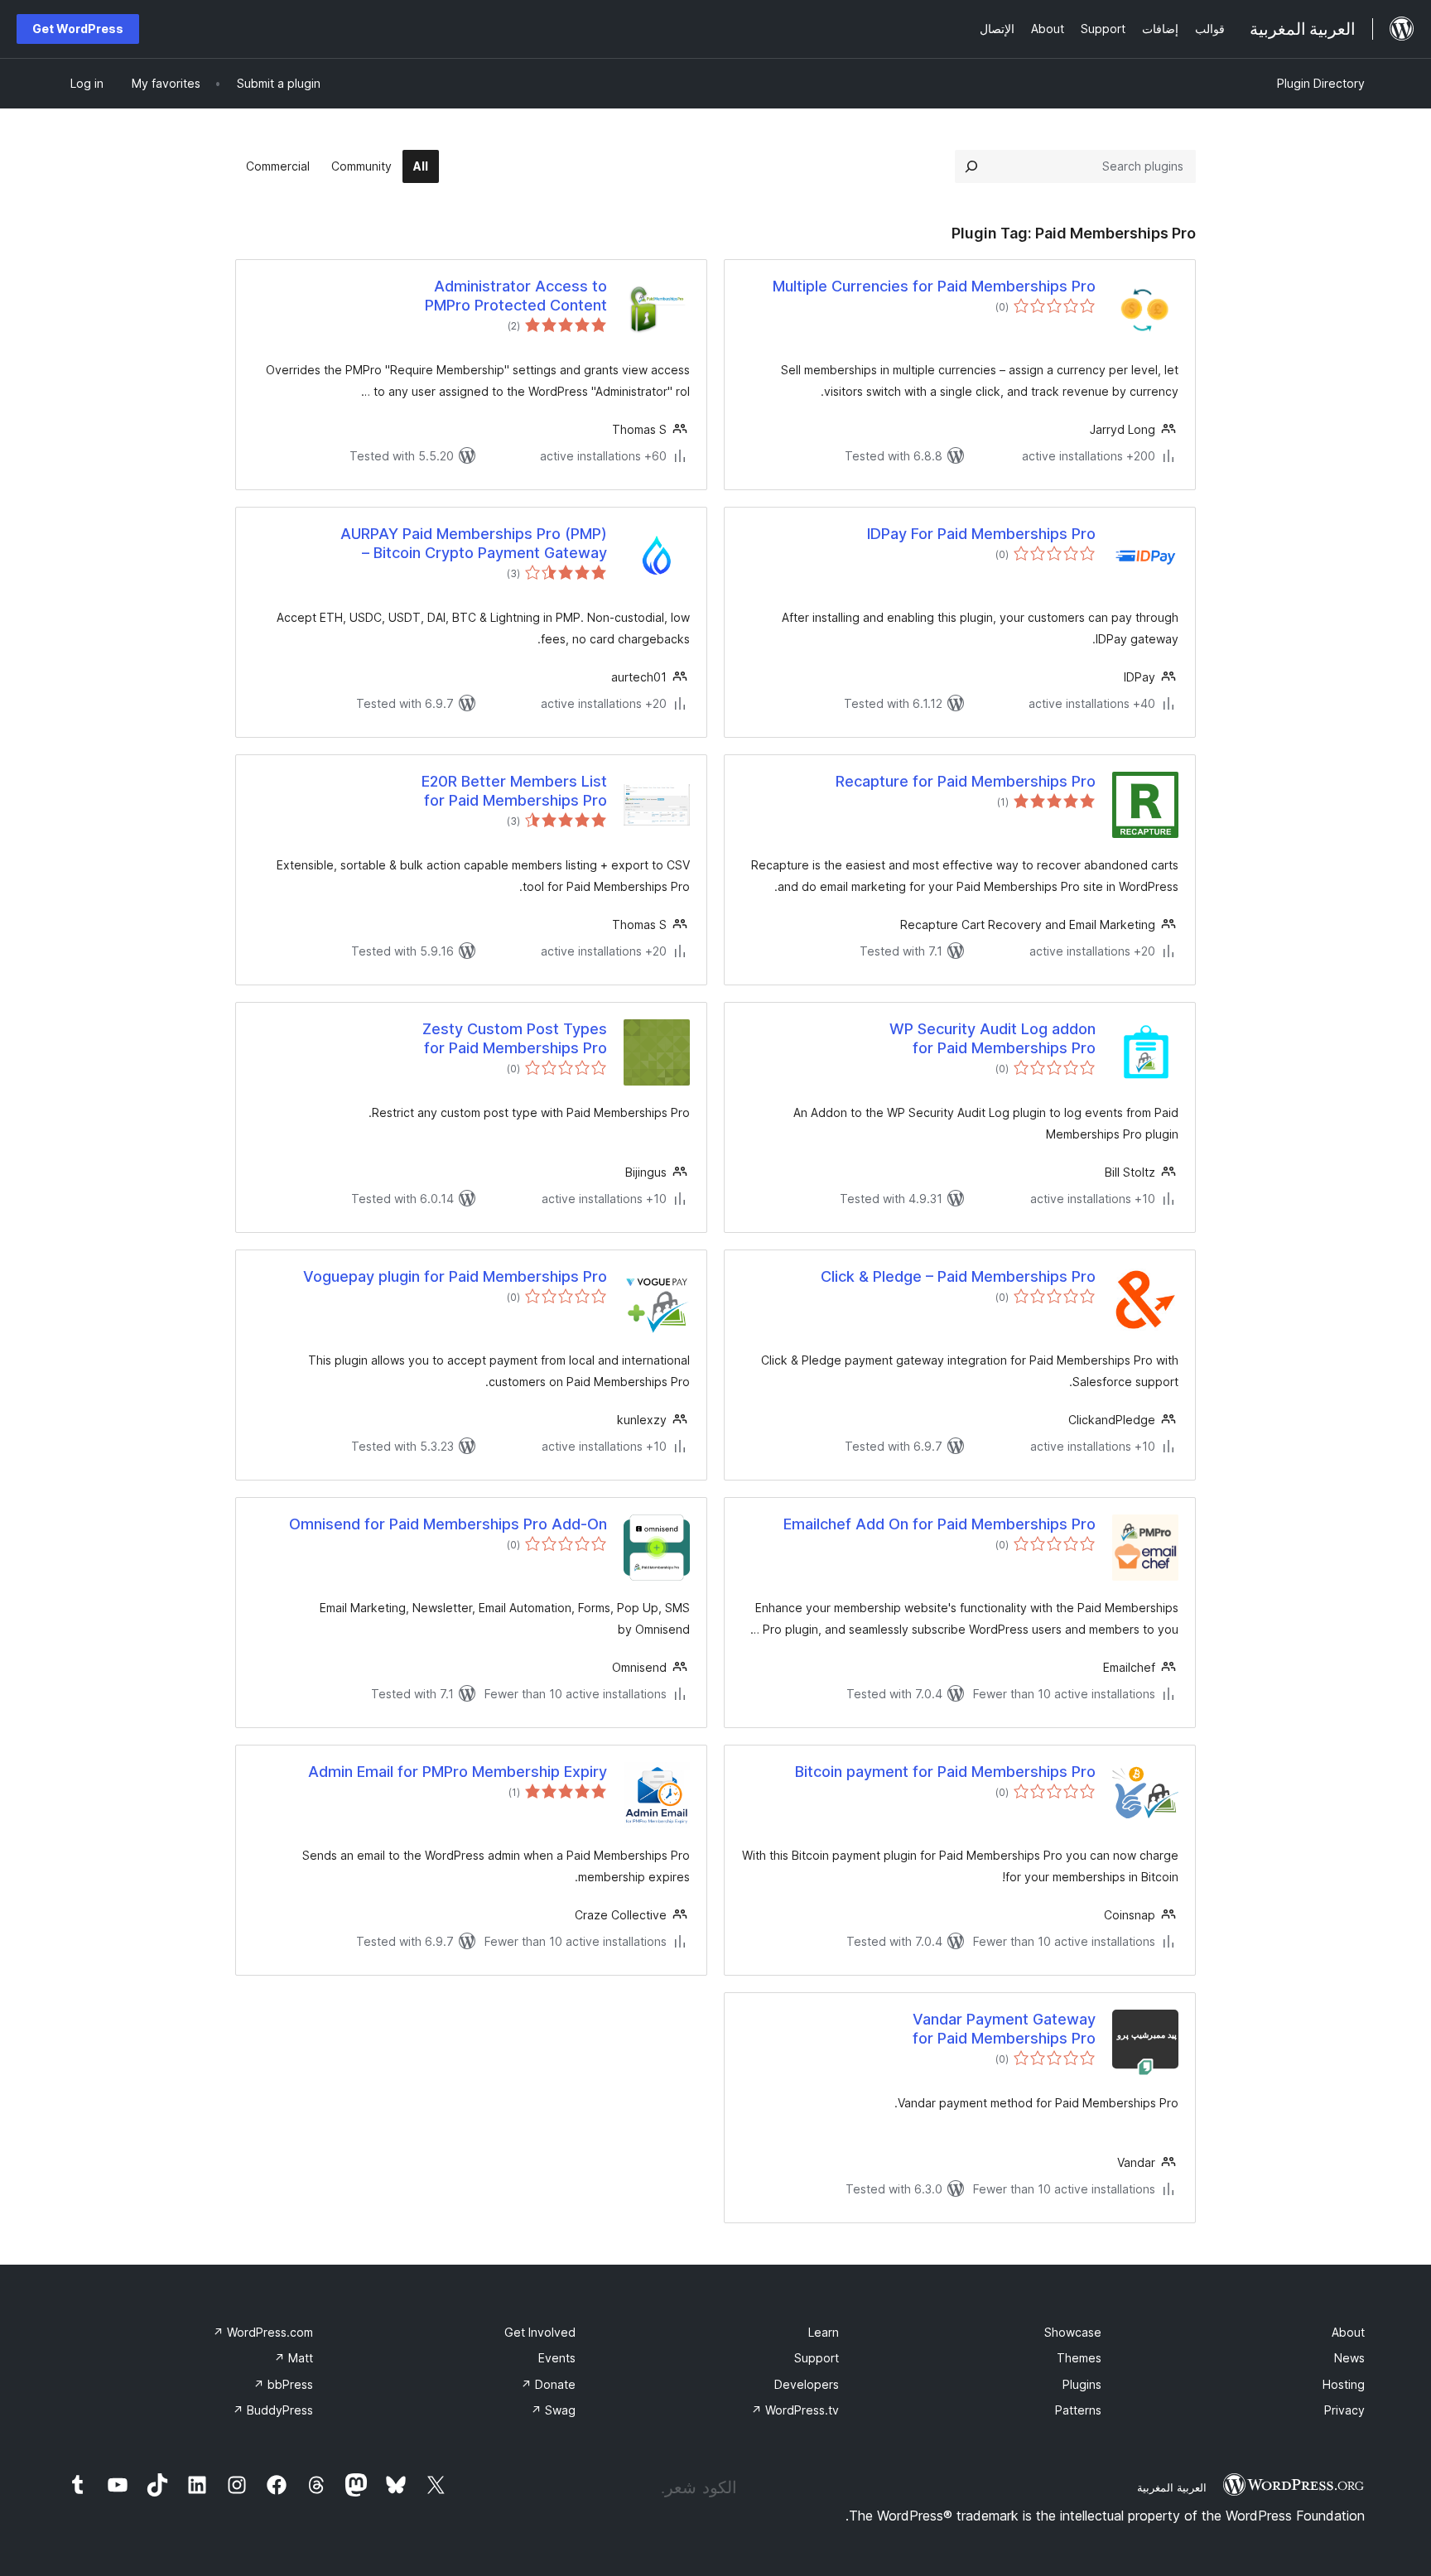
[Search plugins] (971, 166)
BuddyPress (273, 2410)
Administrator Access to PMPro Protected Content (516, 296)
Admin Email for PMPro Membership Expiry (458, 1772)
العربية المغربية (1172, 2487)
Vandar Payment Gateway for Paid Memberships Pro (1004, 2029)
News (1349, 2358)
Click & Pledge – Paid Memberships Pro (958, 1276)
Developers (807, 2384)
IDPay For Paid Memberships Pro (981, 534)
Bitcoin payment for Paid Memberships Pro (945, 1772)
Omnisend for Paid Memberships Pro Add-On (448, 1524)
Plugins (1082, 2384)
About (1348, 2332)
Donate (548, 2384)
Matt (294, 2358)
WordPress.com (263, 2332)
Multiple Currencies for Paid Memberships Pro (934, 286)
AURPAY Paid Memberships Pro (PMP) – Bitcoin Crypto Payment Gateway (474, 543)
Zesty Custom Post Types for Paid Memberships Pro (515, 1038)
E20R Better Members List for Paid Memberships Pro (514, 791)
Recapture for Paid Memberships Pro (966, 781)
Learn (824, 2332)
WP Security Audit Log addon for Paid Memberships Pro (993, 1038)
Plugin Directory (1321, 83)
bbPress (283, 2384)
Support (817, 2358)
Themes (1079, 2358)
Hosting (1344, 2384)
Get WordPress (78, 29)
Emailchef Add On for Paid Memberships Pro (940, 1524)
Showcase (1073, 2332)
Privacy (1344, 2410)
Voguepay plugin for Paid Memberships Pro (455, 1276)
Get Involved (540, 2332)
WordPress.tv (795, 2410)
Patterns (1078, 2410)
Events (557, 2358)
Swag (553, 2410)
